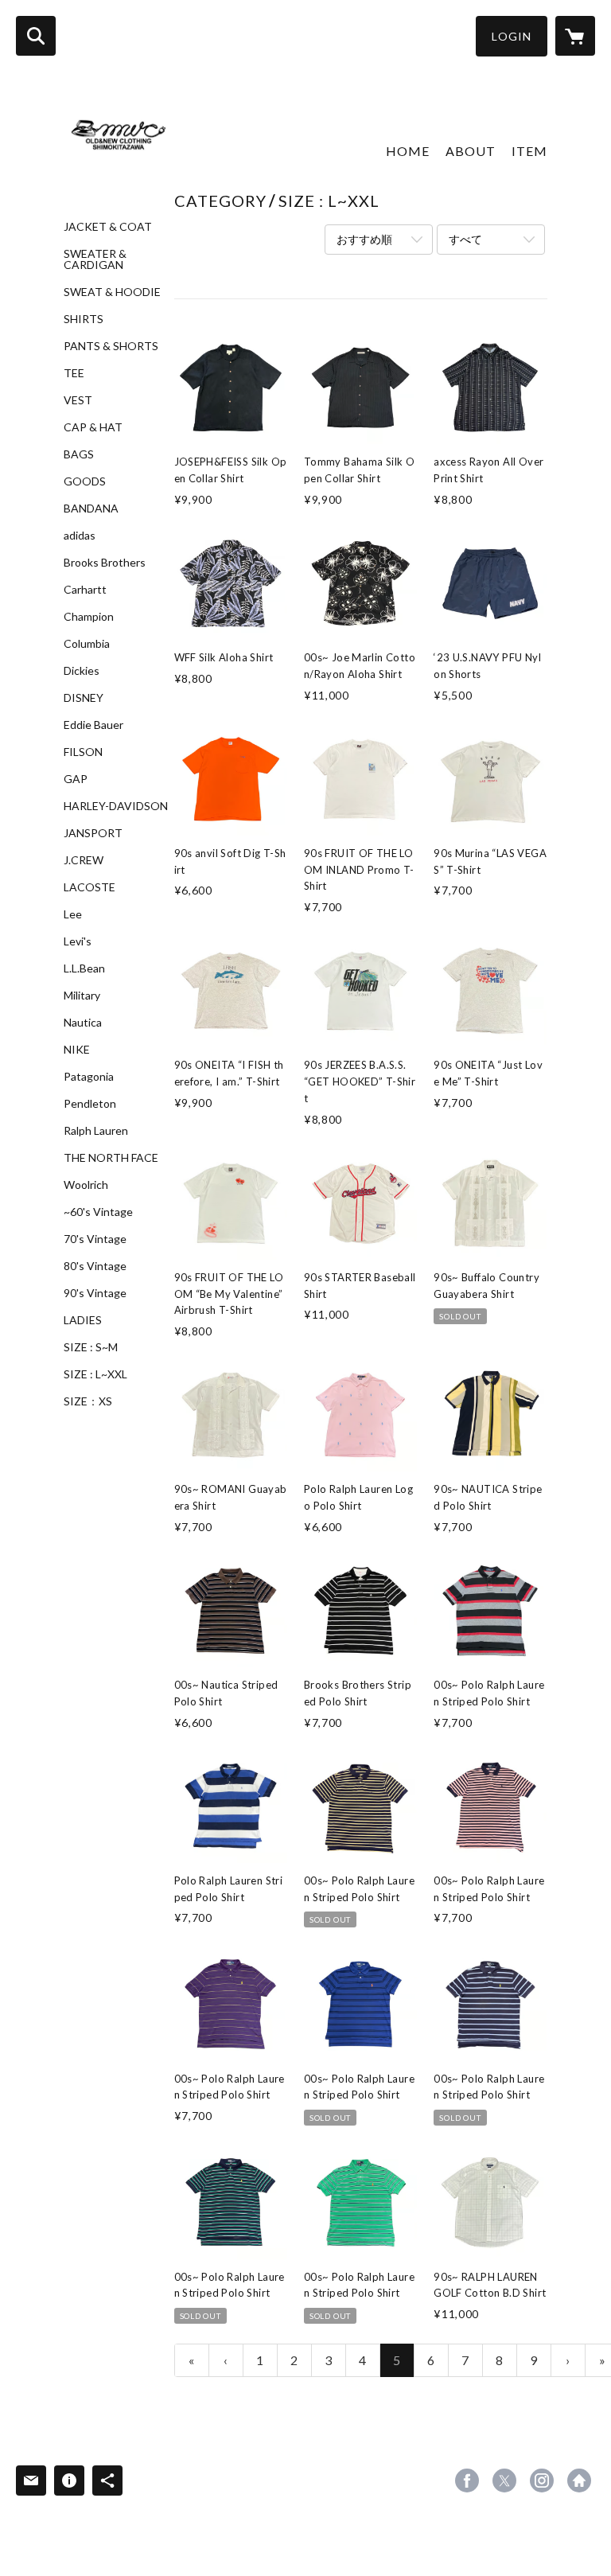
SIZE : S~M (91, 1347)
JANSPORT (93, 833)
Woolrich (86, 1185)
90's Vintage (95, 1293)
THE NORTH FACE (111, 1158)
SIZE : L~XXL (95, 1374)
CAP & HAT (93, 427)
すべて (465, 239)
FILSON (83, 752)
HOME (408, 151)
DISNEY (84, 698)
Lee (73, 914)
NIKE (77, 1050)
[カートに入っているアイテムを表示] (575, 36)
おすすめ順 (364, 239)
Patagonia (89, 1077)
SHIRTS (84, 319)
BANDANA (91, 509)
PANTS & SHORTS (111, 346)
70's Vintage (95, 1239)
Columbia (87, 644)
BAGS (79, 454)
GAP (76, 779)
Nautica (83, 1023)
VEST (78, 400)
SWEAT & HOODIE (112, 292)
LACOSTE (90, 887)
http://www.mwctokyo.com (579, 2481)
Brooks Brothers (105, 563)
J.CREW (84, 860)
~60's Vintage (98, 1212)
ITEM (529, 151)
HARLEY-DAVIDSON (116, 806)
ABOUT (471, 151)
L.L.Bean (84, 968)
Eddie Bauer (93, 725)
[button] (512, 36)
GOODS (85, 481)
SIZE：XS (88, 1401)
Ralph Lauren (96, 1131)
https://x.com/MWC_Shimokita (504, 2481)
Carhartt (85, 590)
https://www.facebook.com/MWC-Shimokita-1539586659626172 (467, 2481)
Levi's (78, 941)
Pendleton (90, 1104)
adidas (80, 536)
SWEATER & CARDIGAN (95, 259)
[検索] (36, 36)
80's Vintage (95, 1266)
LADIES (83, 1320)
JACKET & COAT (108, 227)
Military (82, 996)
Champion (89, 617)
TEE (74, 373)
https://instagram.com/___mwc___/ (542, 2481)
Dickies (82, 671)
